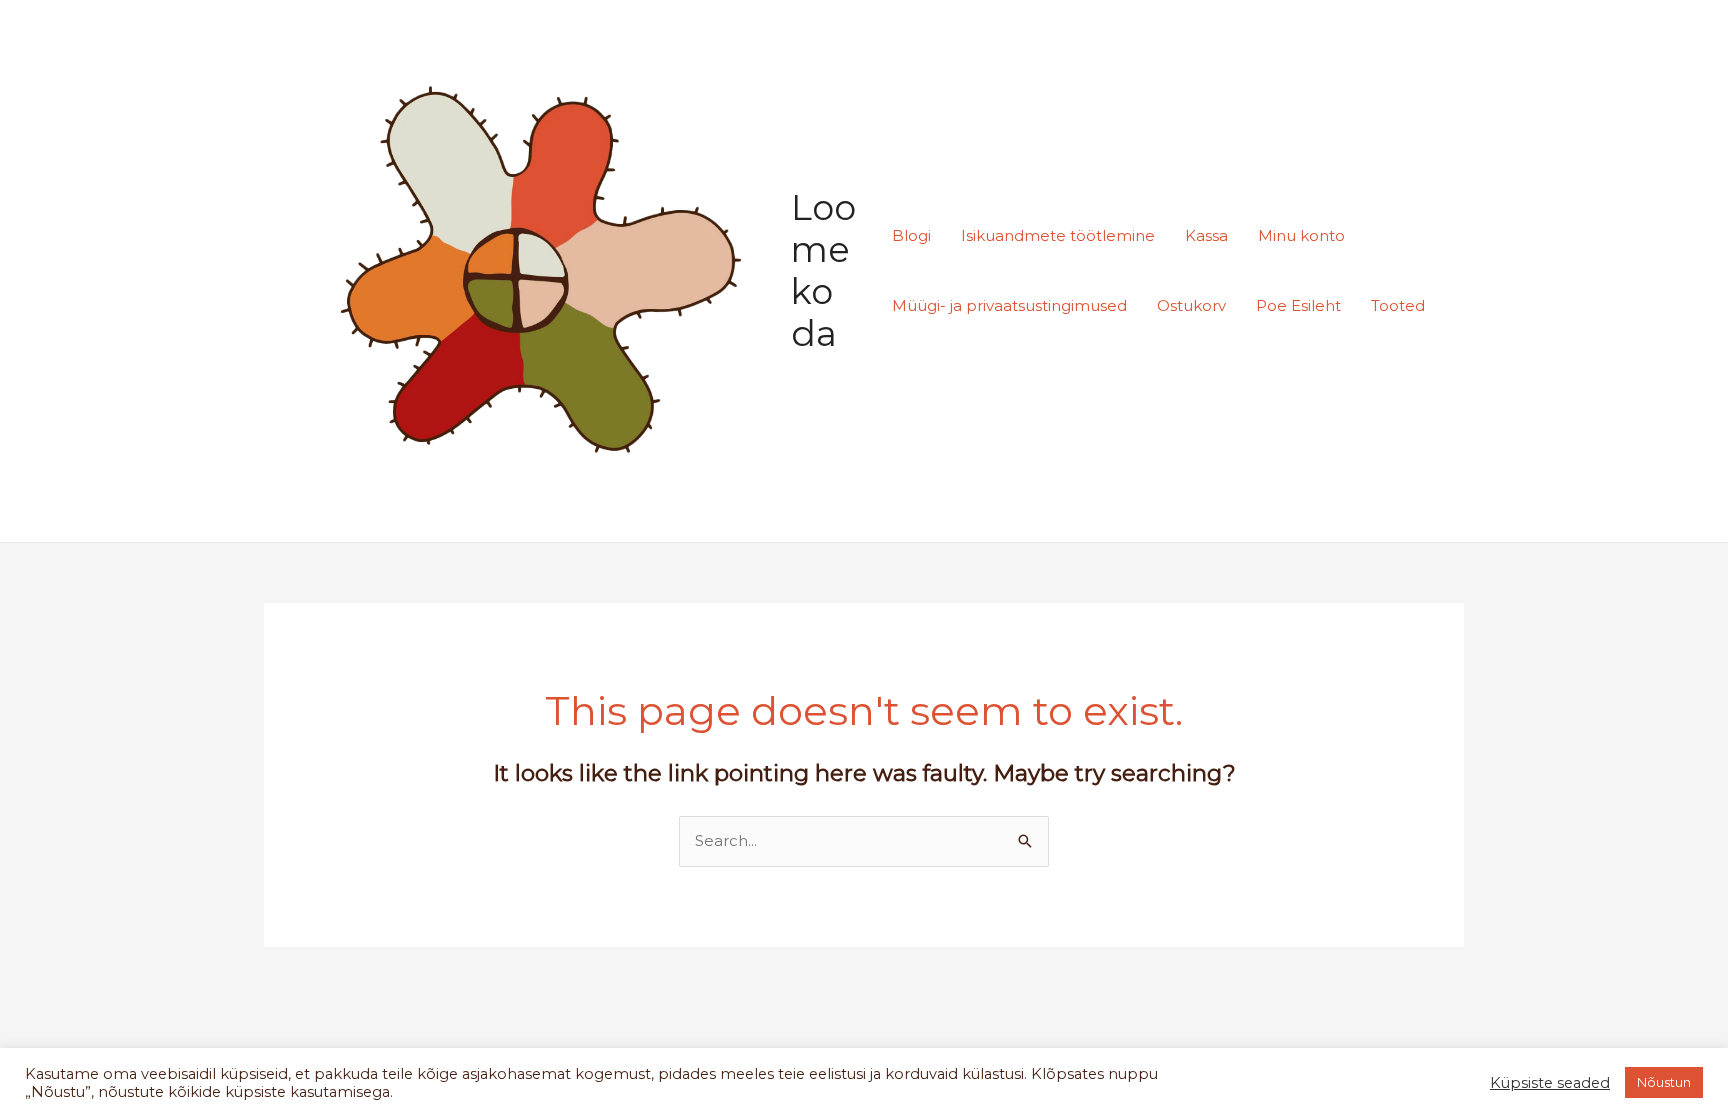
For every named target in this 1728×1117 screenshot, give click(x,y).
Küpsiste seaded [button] (1550, 1083)
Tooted (1398, 305)
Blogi (911, 235)
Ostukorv (1191, 305)
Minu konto (1301, 235)
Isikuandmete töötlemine (1058, 235)
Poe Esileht (1298, 305)
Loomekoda (823, 270)
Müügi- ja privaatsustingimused (1009, 305)
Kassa (1206, 235)
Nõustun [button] (1664, 1082)
